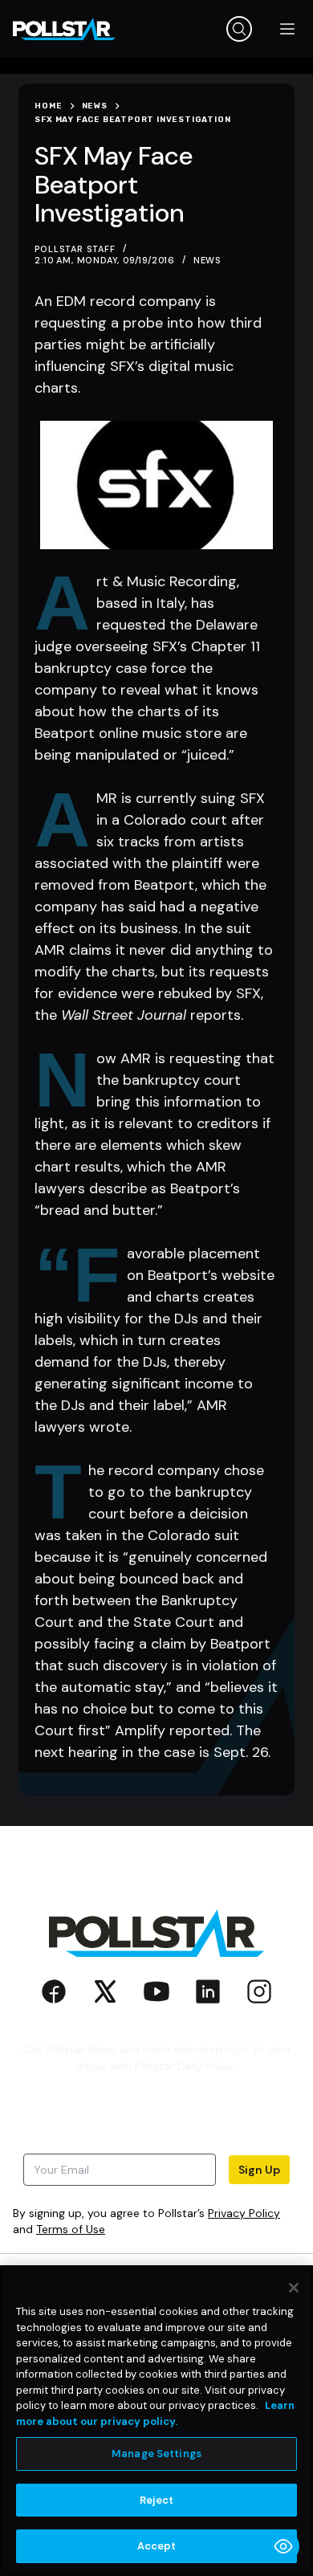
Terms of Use (71, 2229)
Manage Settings (156, 2454)
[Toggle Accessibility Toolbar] (283, 2546)
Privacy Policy (244, 2213)
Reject (157, 2500)
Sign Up (259, 2170)
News (207, 260)
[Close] (294, 2288)
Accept (157, 2546)
